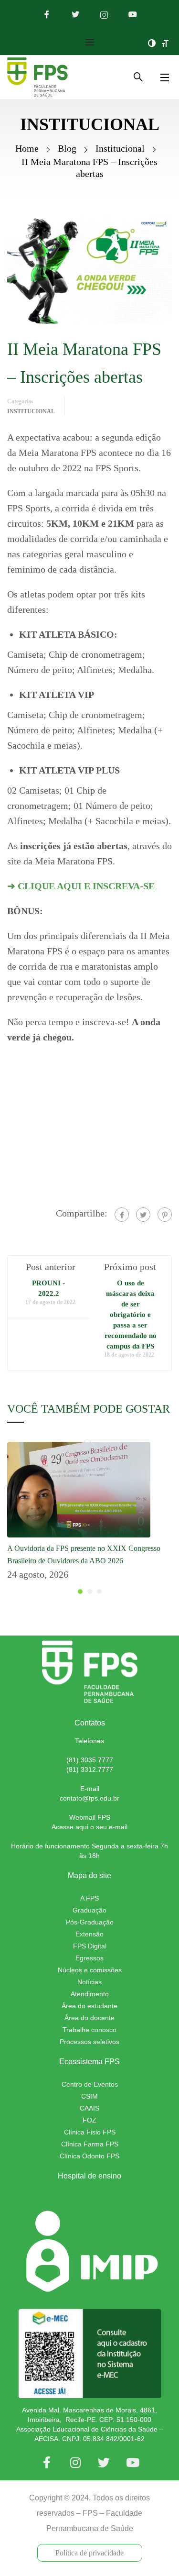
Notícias (89, 1982)
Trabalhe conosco (89, 2030)
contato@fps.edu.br (89, 1798)
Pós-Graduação (90, 1922)
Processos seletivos (89, 2042)
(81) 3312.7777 (90, 1769)
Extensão (89, 1934)
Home (27, 148)
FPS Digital (90, 1946)
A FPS (89, 1898)
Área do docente (89, 2018)
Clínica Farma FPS (90, 2144)
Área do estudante (89, 2006)
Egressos (89, 1958)
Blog (67, 148)
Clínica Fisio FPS (90, 2132)
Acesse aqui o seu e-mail (89, 1827)
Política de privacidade (89, 2553)
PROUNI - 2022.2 (48, 1288)
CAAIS (89, 2108)
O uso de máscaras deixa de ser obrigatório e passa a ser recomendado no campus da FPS (131, 1315)
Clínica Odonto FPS (89, 2156)
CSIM (89, 2096)
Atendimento (90, 1994)
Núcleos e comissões (90, 1970)
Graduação (89, 1910)
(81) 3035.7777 (90, 1760)
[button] (80, 1592)
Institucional (120, 148)
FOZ (89, 2120)
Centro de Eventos (90, 2084)
